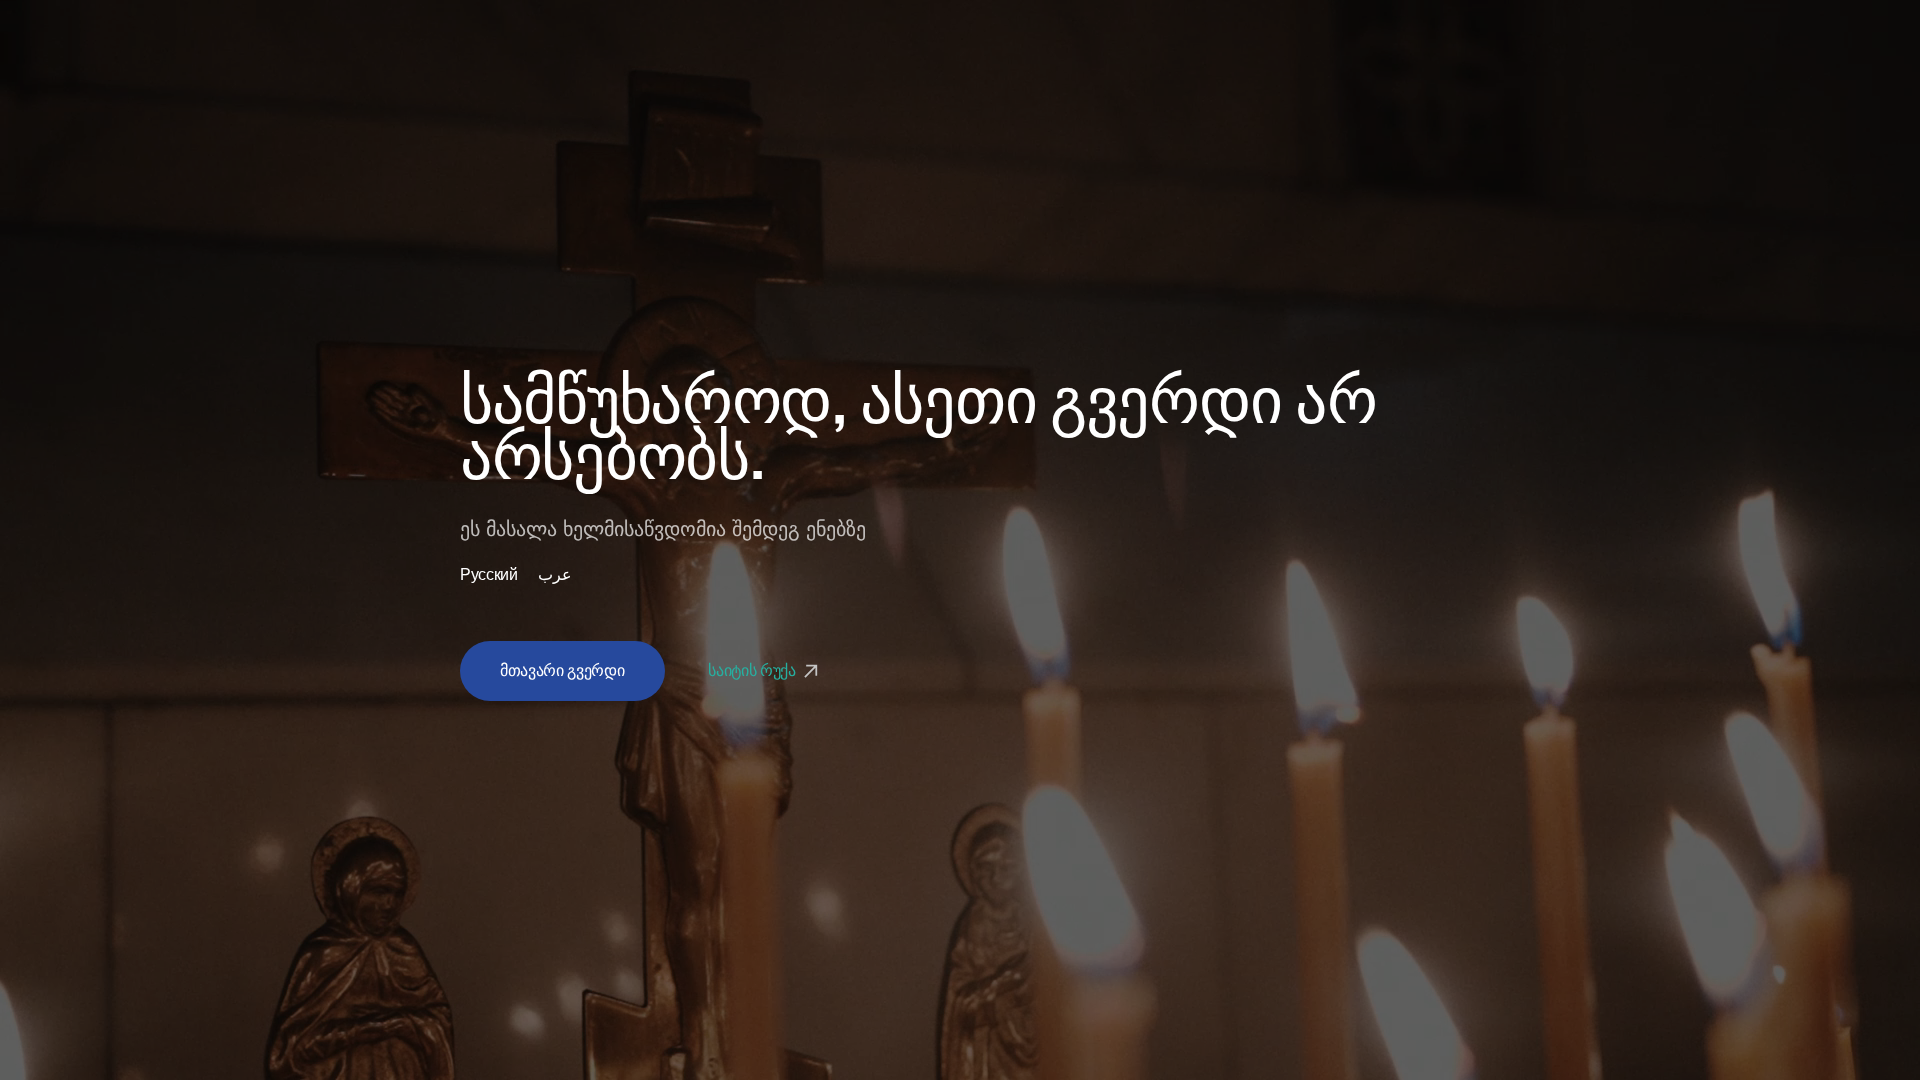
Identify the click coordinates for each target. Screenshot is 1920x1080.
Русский (489, 575)
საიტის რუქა (753, 670)
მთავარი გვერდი (562, 670)
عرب (555, 575)
